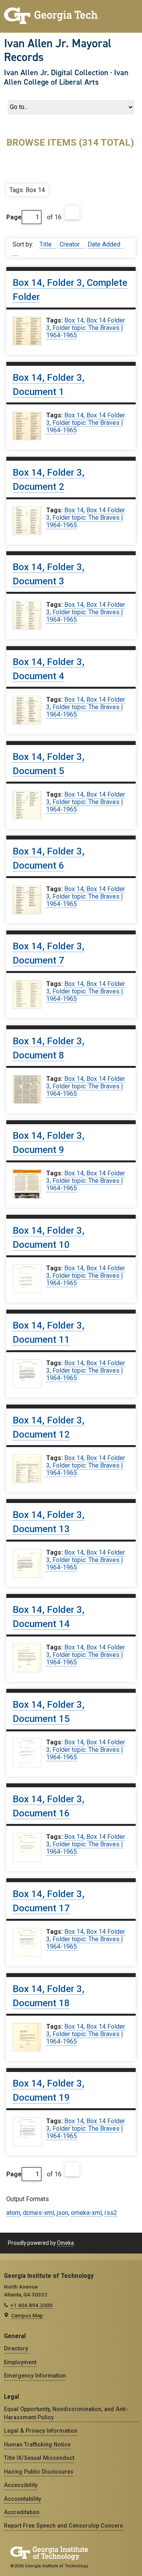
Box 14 (74, 320)
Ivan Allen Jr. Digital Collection (56, 72)
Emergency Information (35, 2376)
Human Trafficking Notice (37, 2444)
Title (46, 244)
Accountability (22, 2499)
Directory (16, 2348)
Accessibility (21, 2485)
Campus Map (27, 2315)
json (63, 2213)
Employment (20, 2362)
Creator (70, 244)
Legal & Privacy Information (41, 2431)
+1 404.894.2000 (31, 2305)
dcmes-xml (38, 2213)
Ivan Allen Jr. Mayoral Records (58, 50)
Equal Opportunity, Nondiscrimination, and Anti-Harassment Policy (66, 2413)
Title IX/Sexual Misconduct (39, 2458)
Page (14, 217)
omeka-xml (86, 2213)
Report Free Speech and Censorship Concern (64, 2526)
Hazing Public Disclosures (39, 2472)
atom (13, 2213)
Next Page (72, 213)
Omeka (65, 2243)
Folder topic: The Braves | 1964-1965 (84, 332)
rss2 (111, 2213)
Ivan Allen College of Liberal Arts (66, 77)
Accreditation (22, 2512)
